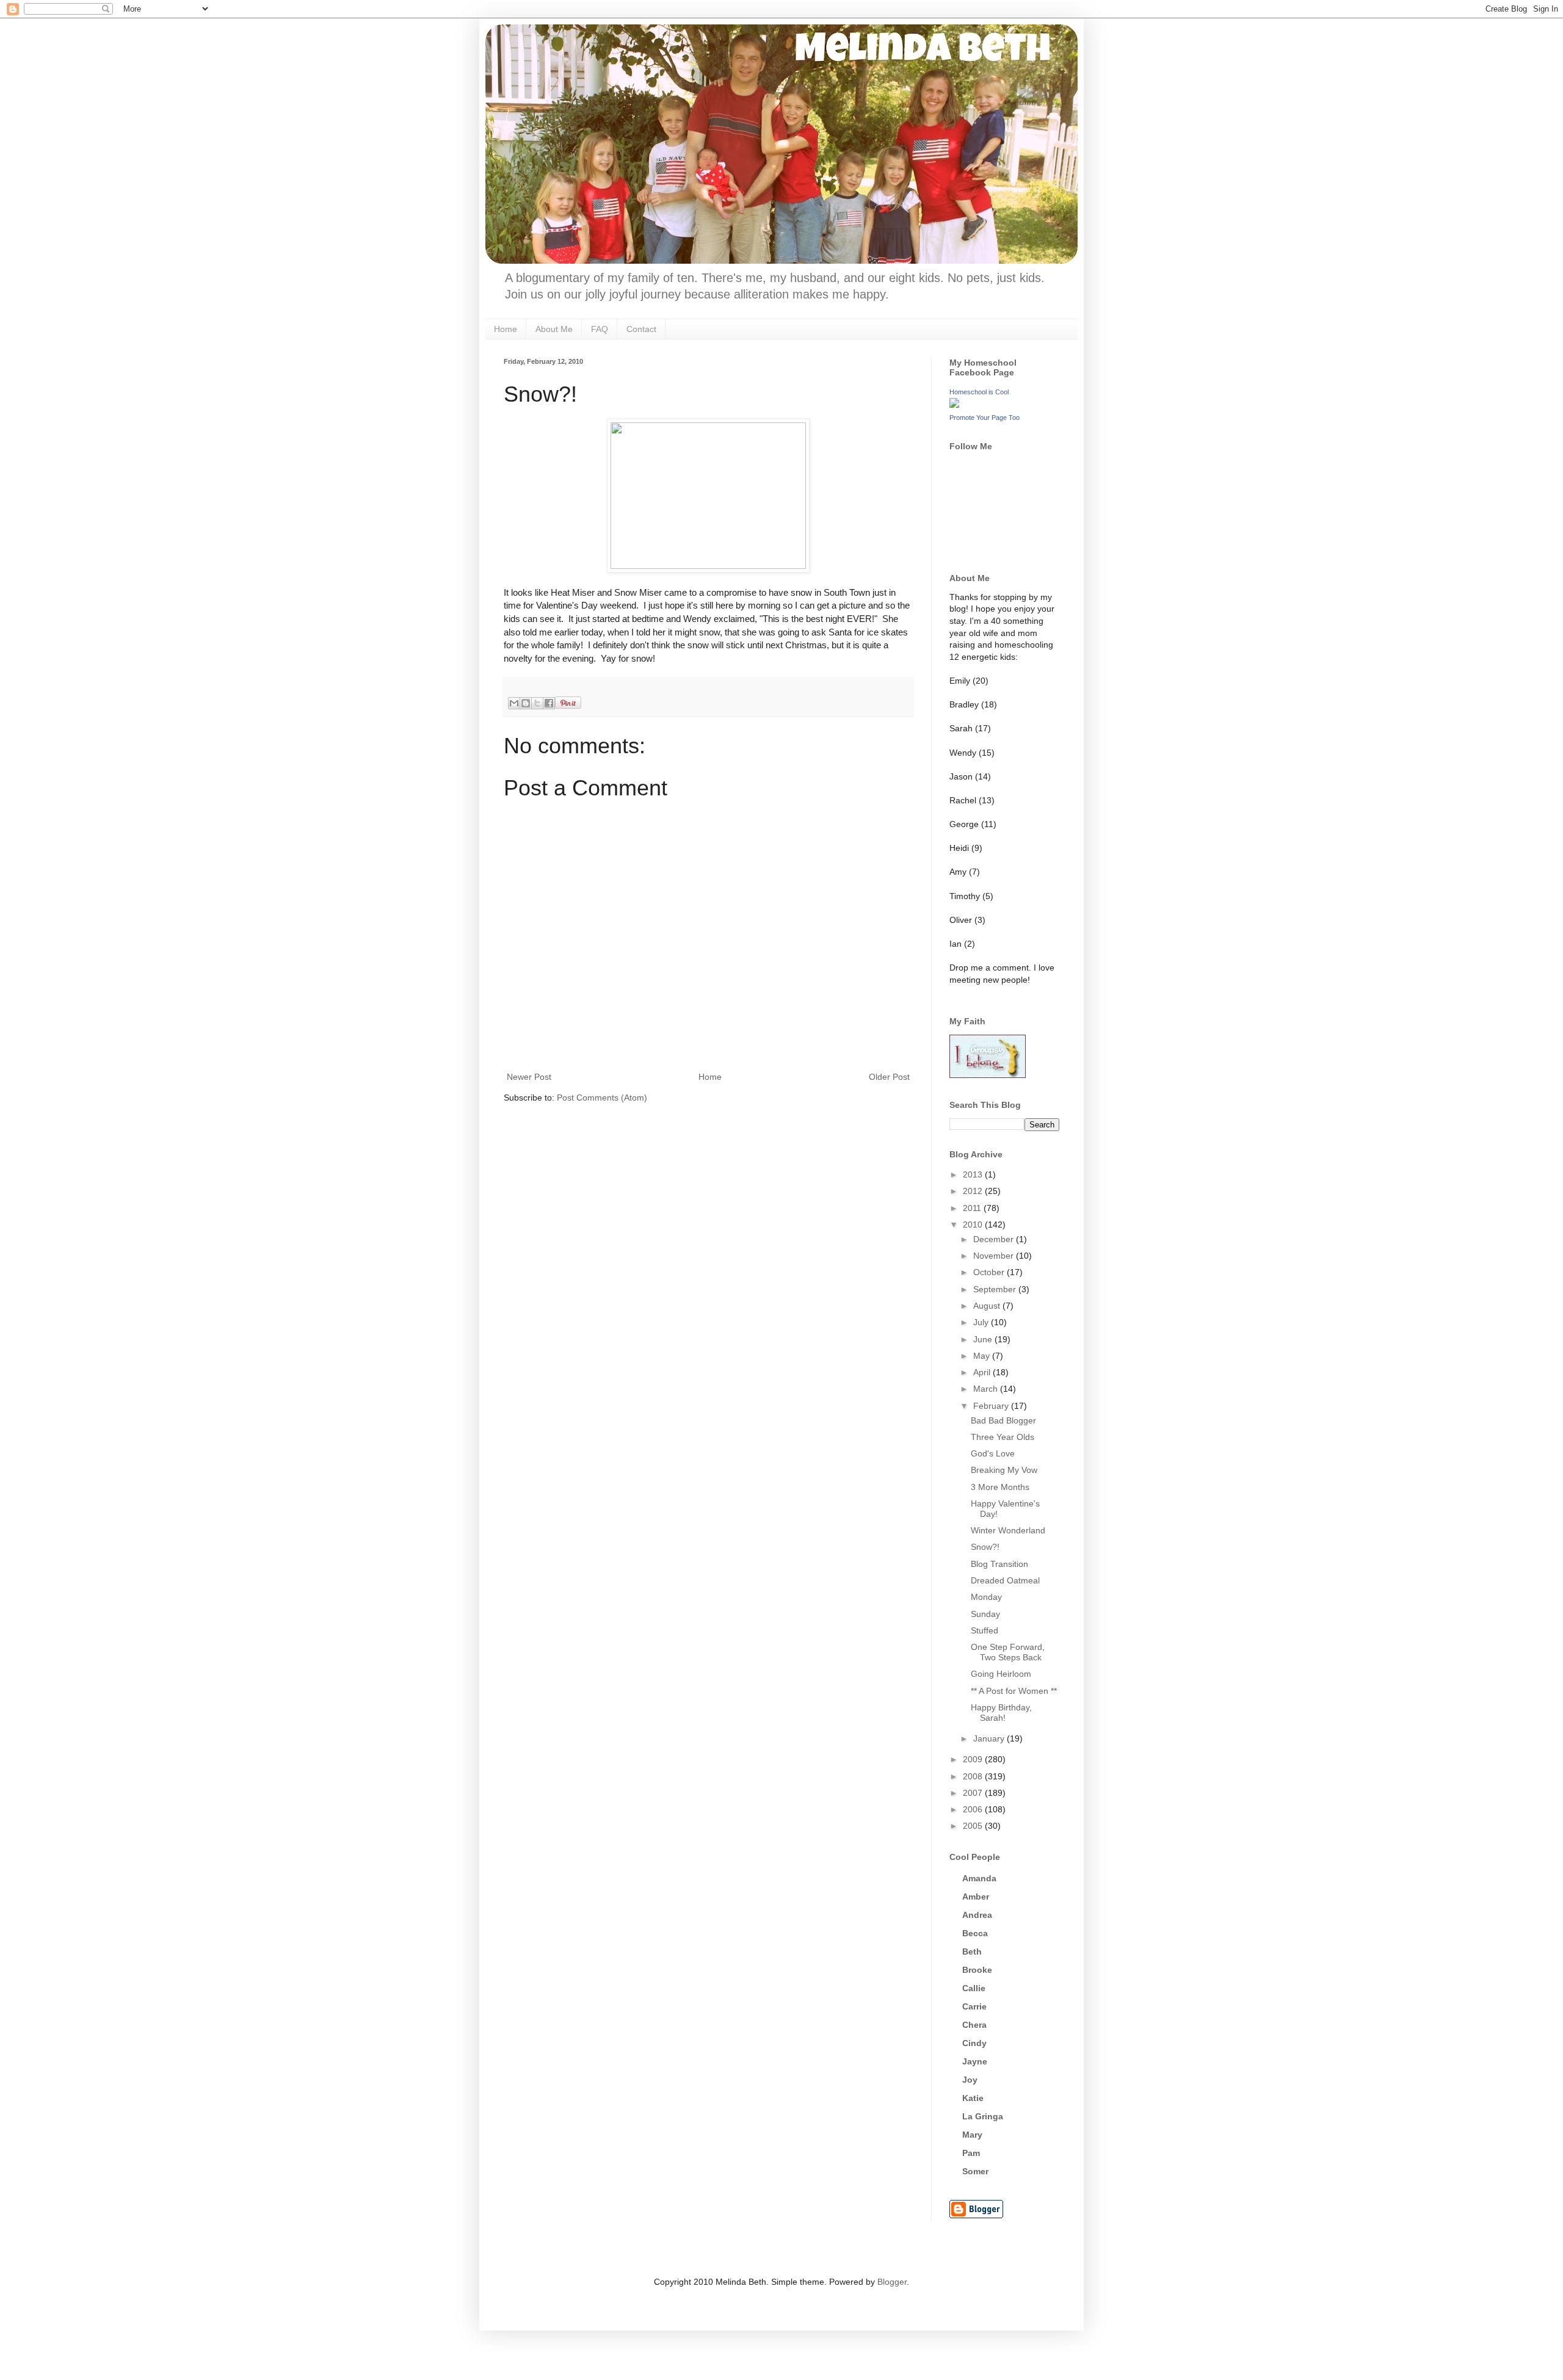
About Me (554, 329)
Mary (972, 2135)
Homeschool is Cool (979, 392)
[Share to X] (537, 703)
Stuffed (985, 1630)
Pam (971, 2153)
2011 (973, 1208)
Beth (972, 1951)
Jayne (975, 2061)
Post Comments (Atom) (602, 1098)
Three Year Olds (1003, 1437)
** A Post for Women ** (1014, 1691)
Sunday (985, 1614)
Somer (975, 2171)
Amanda (979, 1878)
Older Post (889, 1077)
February (992, 1406)
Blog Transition (999, 1564)
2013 (974, 1174)
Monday (986, 1597)
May (983, 1356)
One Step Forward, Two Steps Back (1008, 1652)
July (982, 1322)
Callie (974, 1988)
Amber (976, 1897)
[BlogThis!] (526, 703)
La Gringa (983, 2116)
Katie (973, 2098)
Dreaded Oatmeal (1005, 1580)
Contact (641, 329)
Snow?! (985, 1547)
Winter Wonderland (1008, 1530)
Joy (970, 2080)
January (990, 1738)
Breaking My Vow (1004, 1470)
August (988, 1306)
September (996, 1289)
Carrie (974, 2006)
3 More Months (1000, 1487)
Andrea (977, 1915)
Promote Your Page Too (985, 418)
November (995, 1256)
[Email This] (514, 703)
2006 (974, 1809)
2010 (974, 1224)
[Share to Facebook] (549, 703)
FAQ (600, 329)
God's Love (993, 1453)
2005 (974, 1826)
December (995, 1239)
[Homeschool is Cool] (954, 405)
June (984, 1339)
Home (506, 329)
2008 (974, 1776)
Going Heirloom (1001, 1674)
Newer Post (529, 1077)
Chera (974, 2025)
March (987, 1389)
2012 (974, 1191)
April (983, 1372)
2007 (974, 1793)
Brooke (977, 1970)
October (990, 1272)
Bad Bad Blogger (1003, 1420)
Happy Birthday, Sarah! (1001, 1713)
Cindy (974, 2043)
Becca (975, 1933)
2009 (974, 1759)
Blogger (892, 2282)
